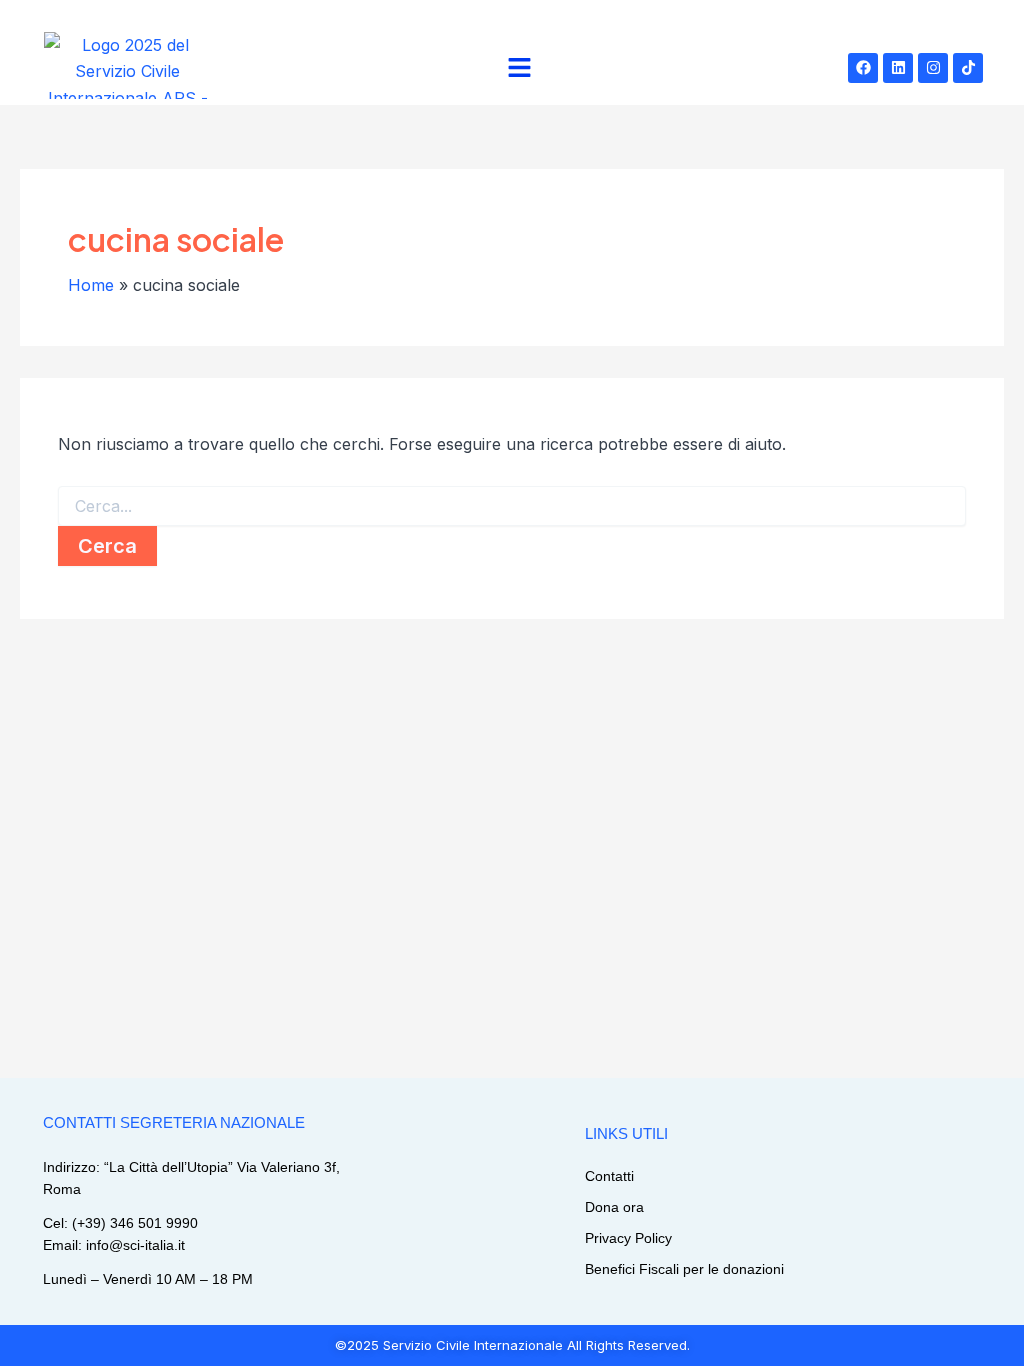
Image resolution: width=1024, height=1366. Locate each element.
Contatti (609, 1176)
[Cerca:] (511, 506)
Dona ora (614, 1207)
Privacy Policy (628, 1238)
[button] (520, 68)
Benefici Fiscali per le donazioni (684, 1269)
